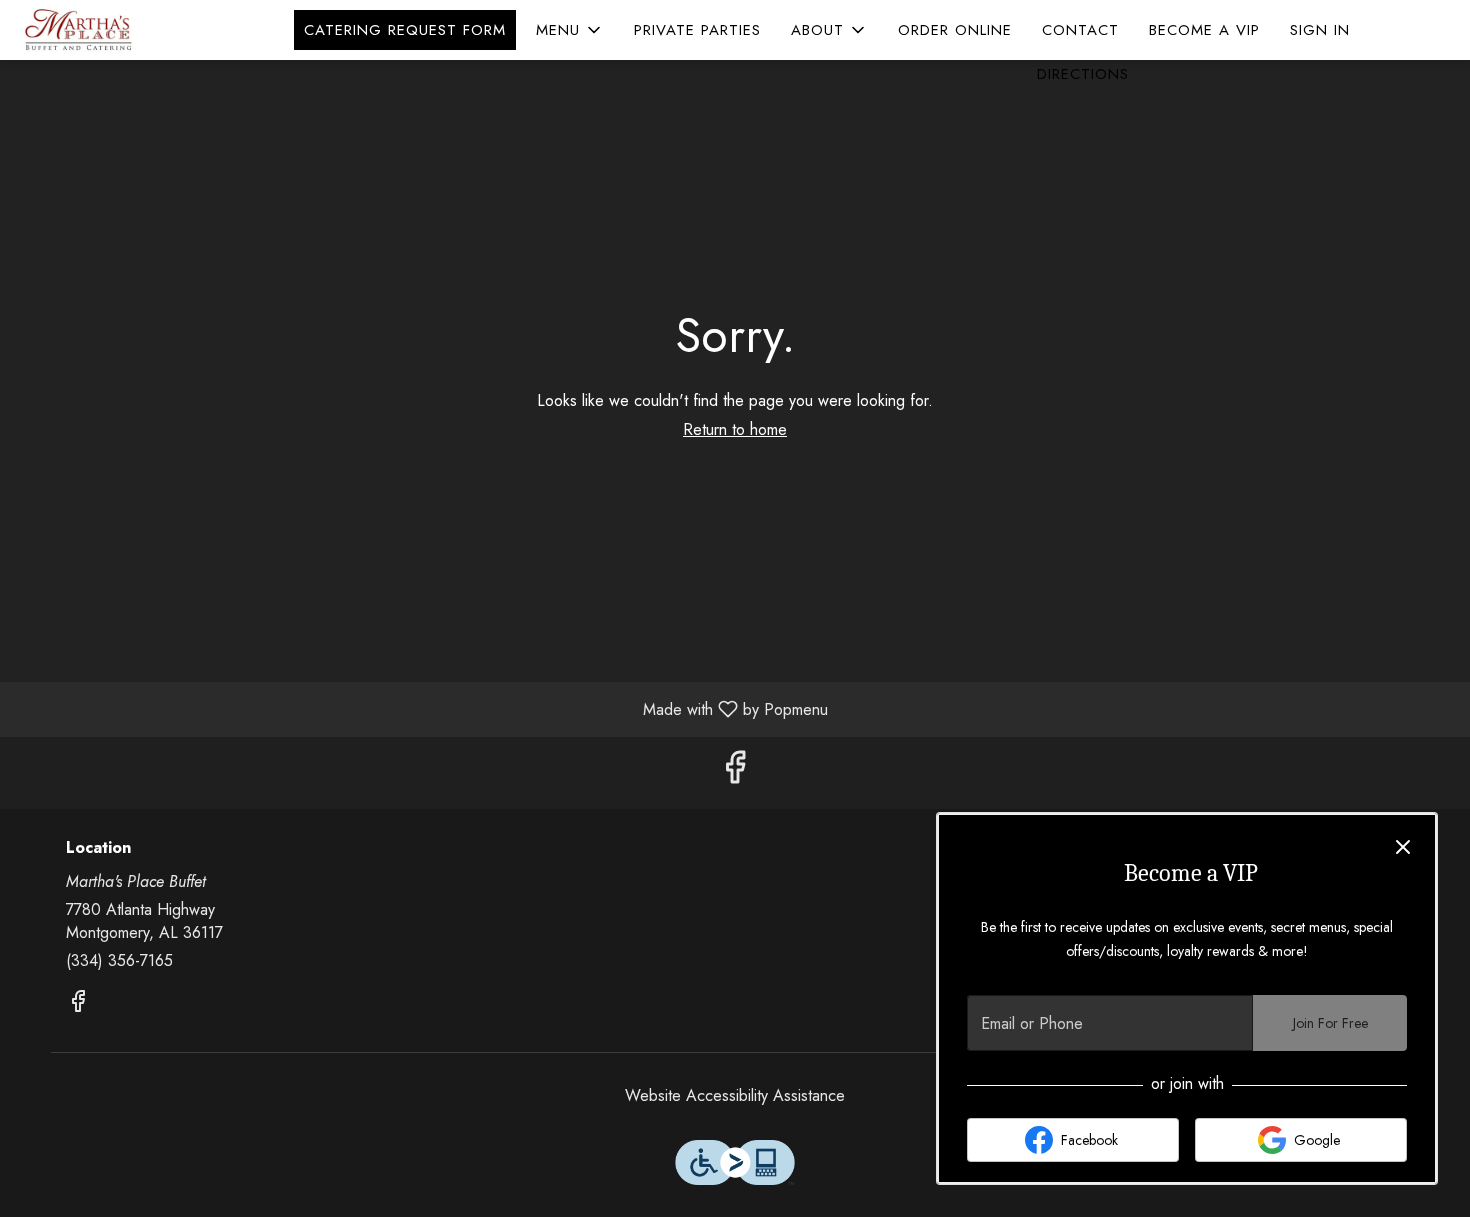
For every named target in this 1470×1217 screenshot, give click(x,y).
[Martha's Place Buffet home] (106, 30)
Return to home (735, 429)
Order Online (955, 30)
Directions (1083, 74)
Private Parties (697, 30)
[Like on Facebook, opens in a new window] (735, 772)
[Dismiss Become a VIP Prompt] (1403, 847)
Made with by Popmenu (421, 708)
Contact (1080, 30)
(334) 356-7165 (119, 961)
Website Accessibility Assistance (735, 1096)
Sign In (1320, 30)
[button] (570, 30)
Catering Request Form (405, 30)
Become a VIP (1204, 30)
